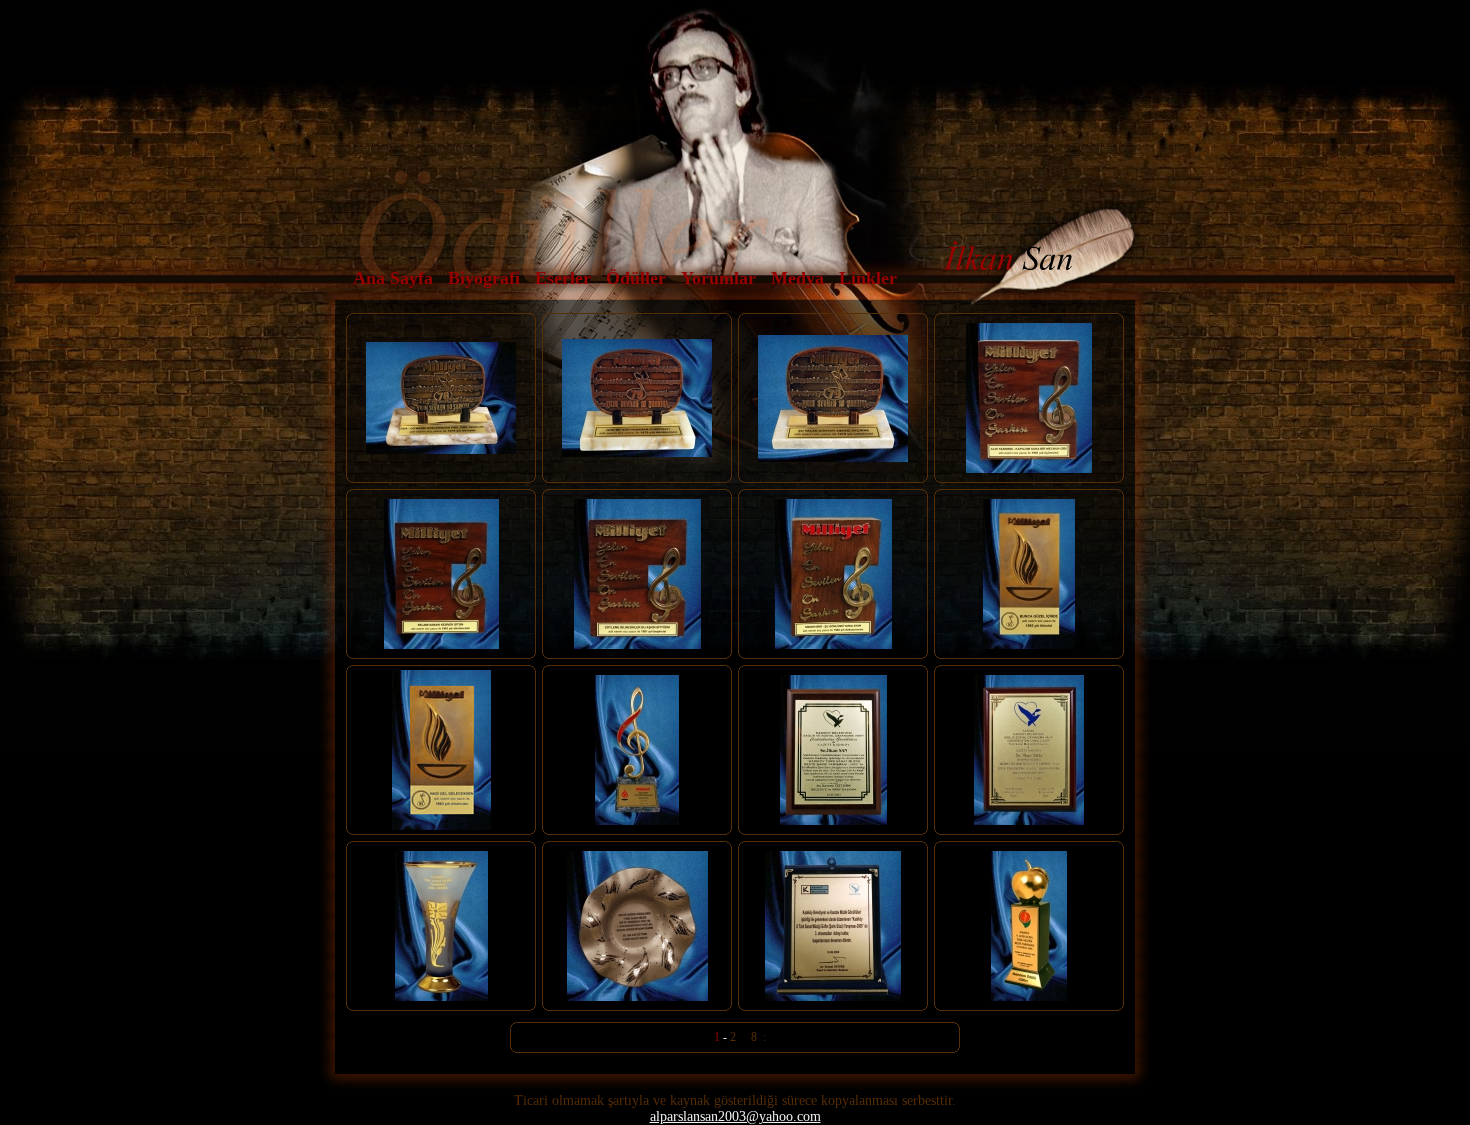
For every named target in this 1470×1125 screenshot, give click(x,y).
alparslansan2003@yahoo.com (735, 1116)
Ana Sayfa (393, 278)
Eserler (563, 278)
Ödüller (636, 278)
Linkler (868, 278)
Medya (797, 278)
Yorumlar (718, 278)
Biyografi (484, 278)
